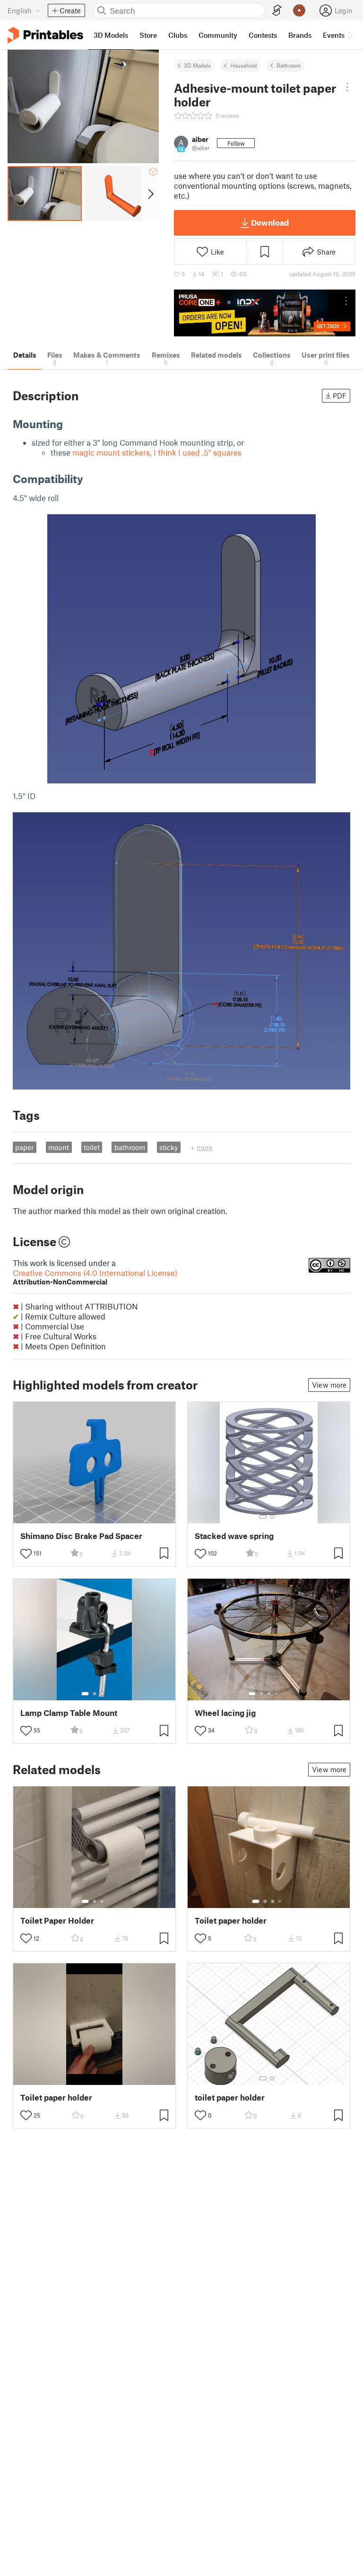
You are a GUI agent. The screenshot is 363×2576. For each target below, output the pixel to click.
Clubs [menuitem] (178, 35)
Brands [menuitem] (300, 35)
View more (329, 1385)
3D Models (197, 65)
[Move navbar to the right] (350, 35)
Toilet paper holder (231, 1921)
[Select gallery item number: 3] (102, 1694)
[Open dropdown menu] (348, 87)
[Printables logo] (45, 35)
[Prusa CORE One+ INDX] (265, 313)
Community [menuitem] (218, 35)
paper (24, 1147)
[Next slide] (150, 193)
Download (270, 222)
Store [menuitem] (148, 35)
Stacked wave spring (234, 1536)
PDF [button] (340, 396)
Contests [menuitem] (263, 35)
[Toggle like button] (26, 1554)
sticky (169, 1147)
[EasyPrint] (277, 11)
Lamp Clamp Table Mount (69, 1713)
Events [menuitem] (334, 35)
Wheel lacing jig (225, 1713)
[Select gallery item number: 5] (283, 1694)
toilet (92, 1147)
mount (59, 1147)
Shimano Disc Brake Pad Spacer (81, 1536)
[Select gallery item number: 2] (272, 1517)
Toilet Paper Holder (57, 1921)
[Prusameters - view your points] (299, 10)
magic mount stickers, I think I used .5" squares (157, 452)
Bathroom (289, 65)
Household (244, 65)
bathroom (130, 1147)
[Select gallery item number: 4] (277, 1694)
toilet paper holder (230, 2097)
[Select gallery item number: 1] (263, 1517)
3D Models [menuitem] (111, 35)
